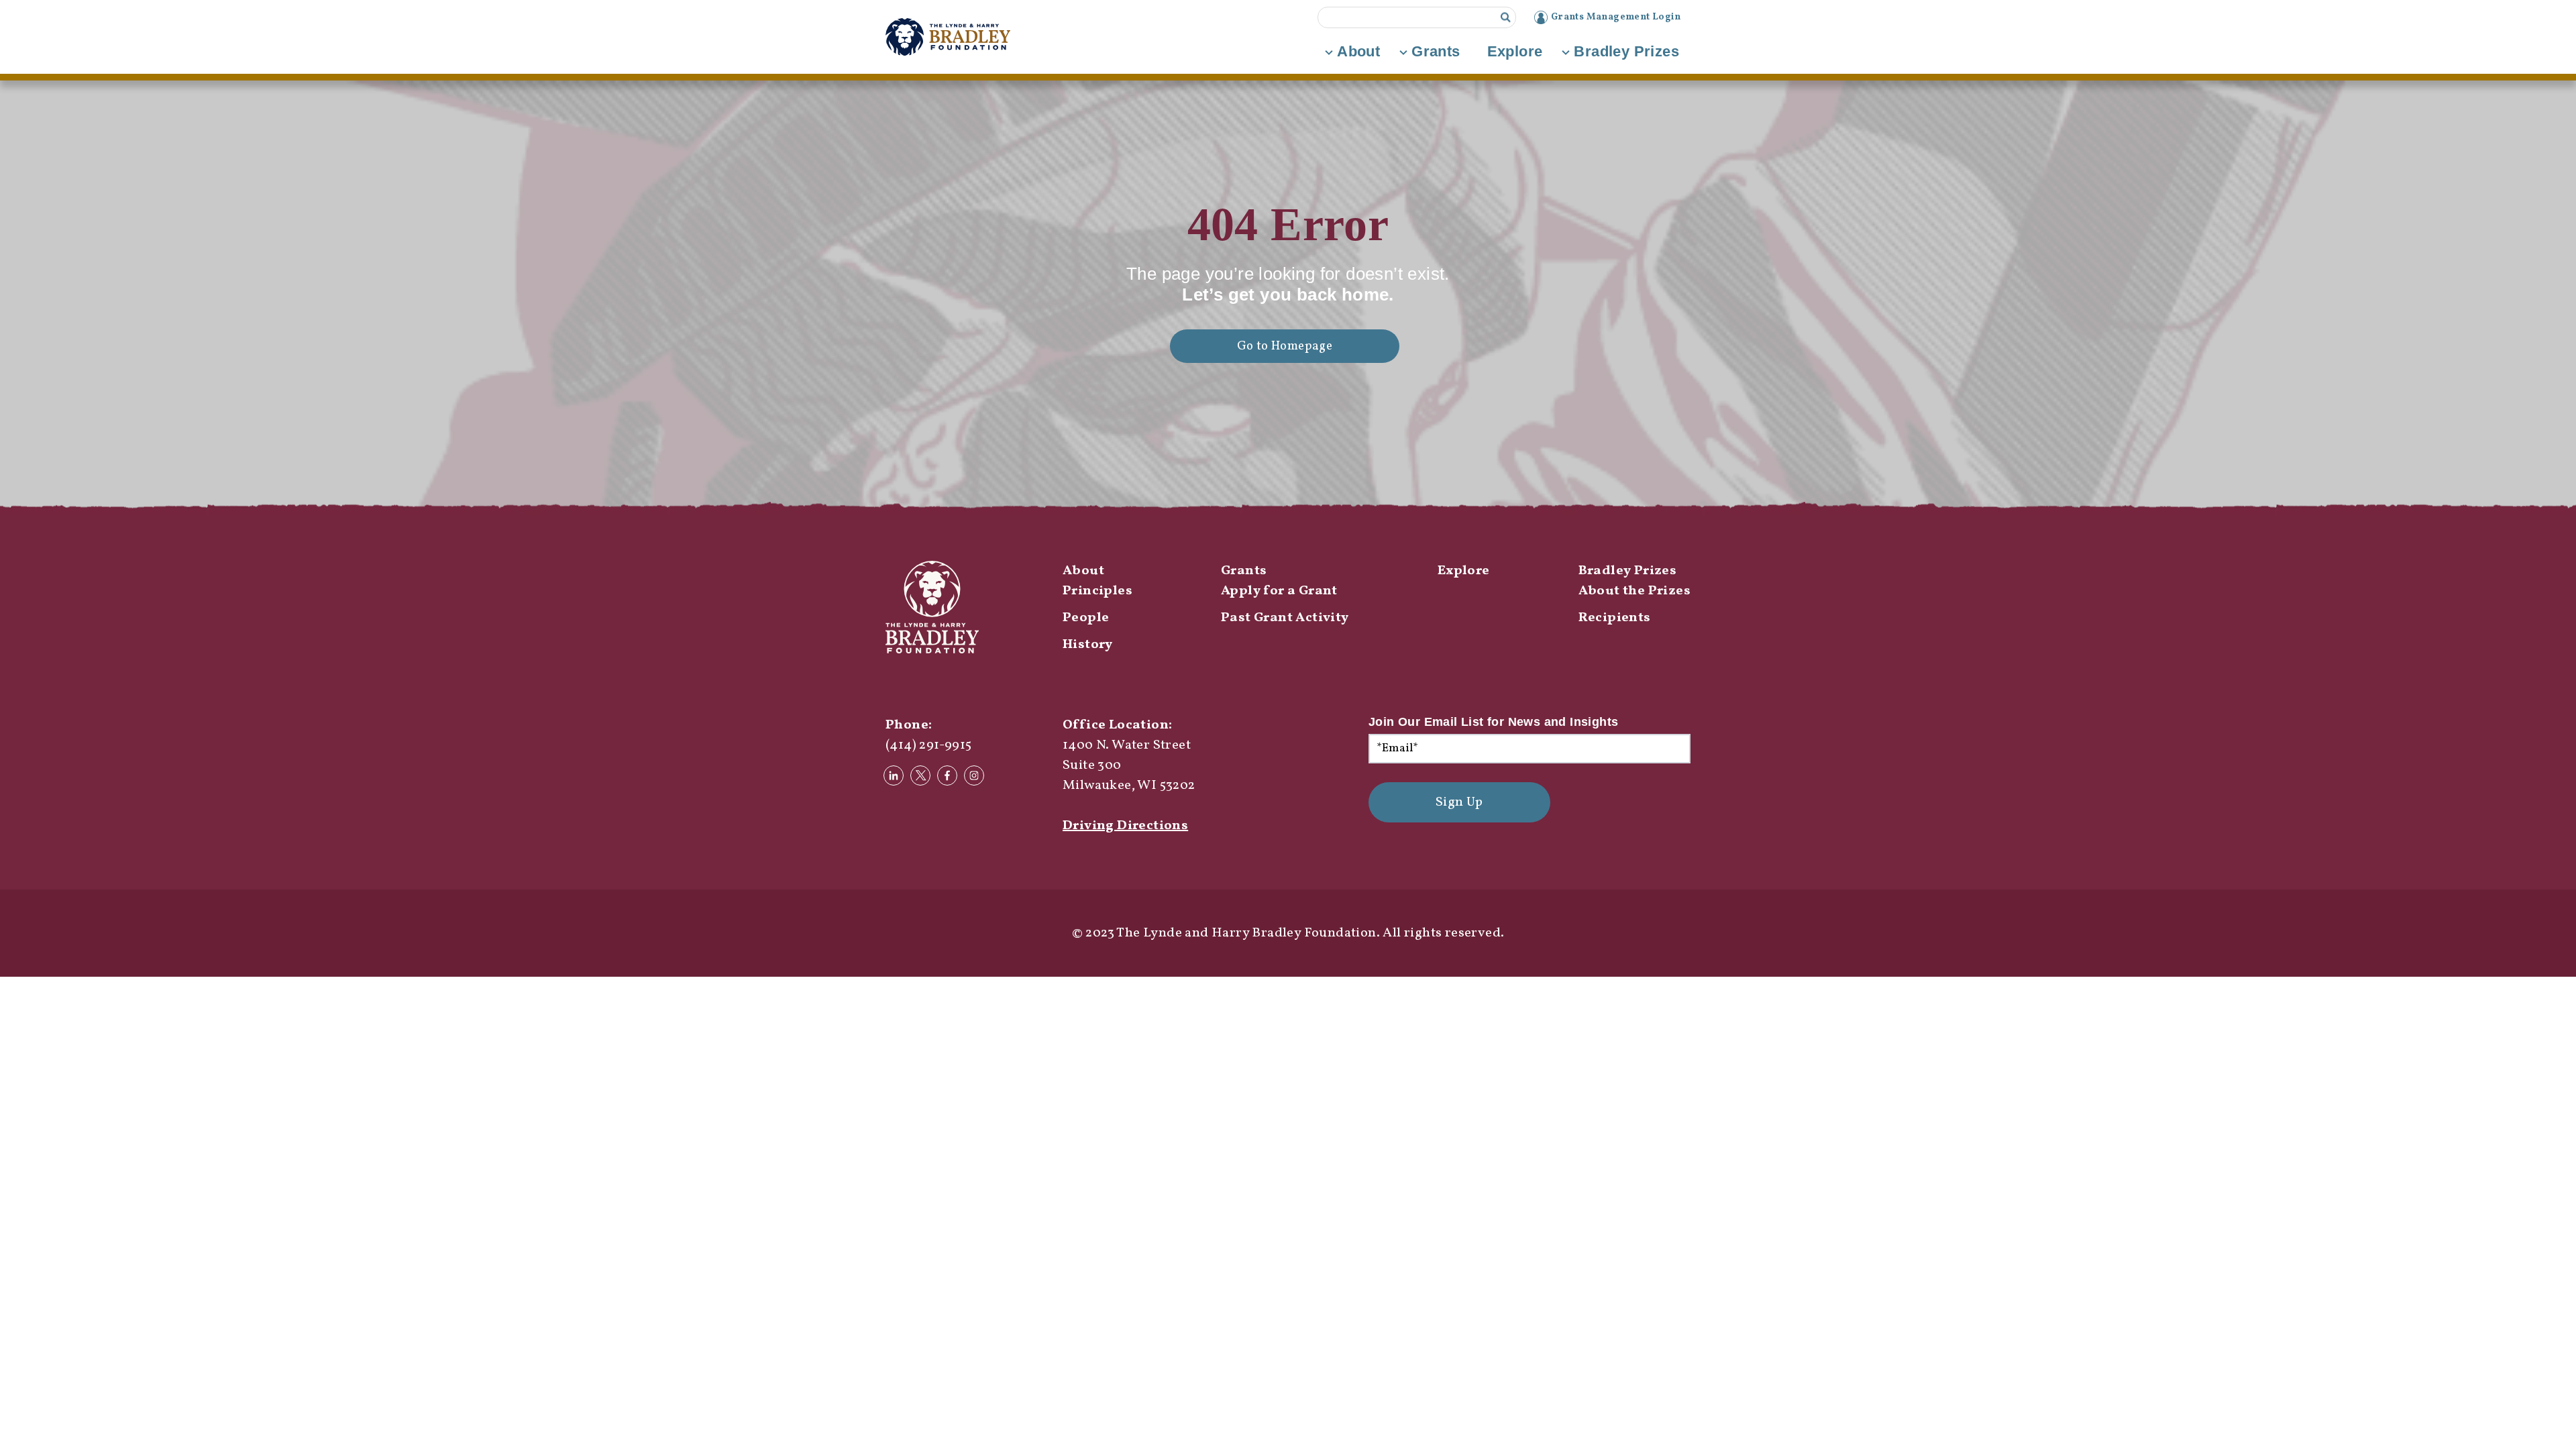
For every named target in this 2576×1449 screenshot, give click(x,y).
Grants (1436, 51)
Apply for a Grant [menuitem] (1279, 591)
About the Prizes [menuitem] (1634, 591)
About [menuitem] (1083, 571)
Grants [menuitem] (1244, 571)
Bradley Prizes (1626, 51)
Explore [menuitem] (1464, 571)
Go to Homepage (1285, 346)
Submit (1506, 17)
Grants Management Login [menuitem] (1616, 17)
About (1358, 51)
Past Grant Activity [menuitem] (1285, 618)
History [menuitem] (1088, 645)
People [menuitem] (1086, 618)
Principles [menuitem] (1097, 591)
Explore (1515, 51)
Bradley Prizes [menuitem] (1628, 571)
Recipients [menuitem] (1615, 618)
